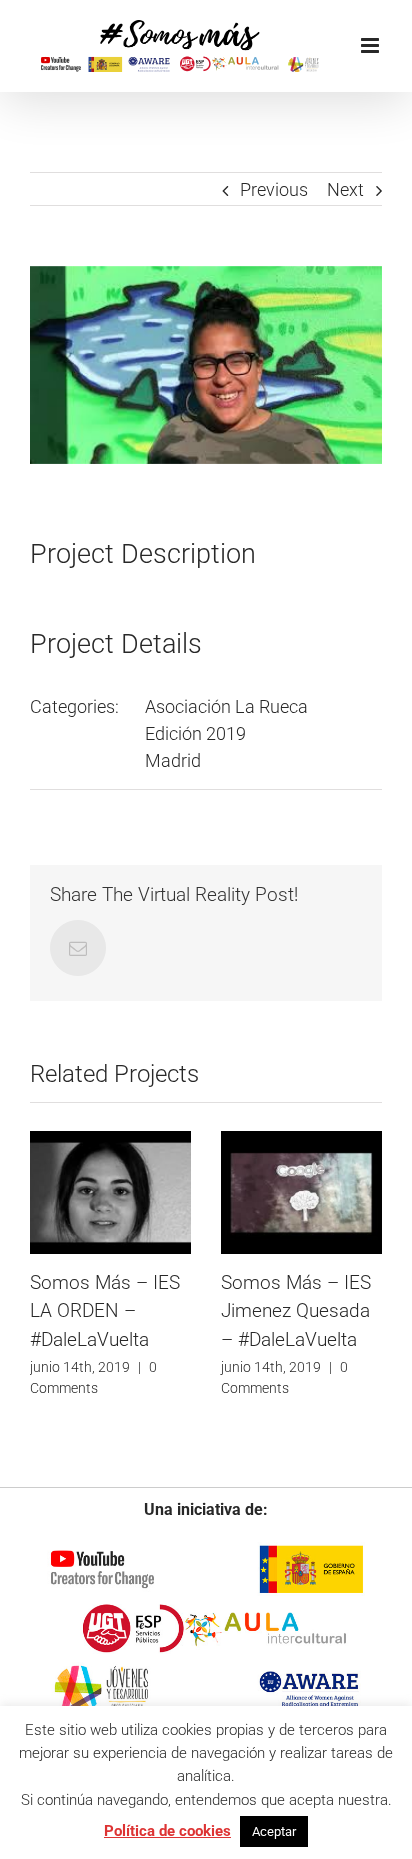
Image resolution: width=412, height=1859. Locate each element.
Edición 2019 (195, 733)
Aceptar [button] (274, 1831)
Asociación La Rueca (226, 706)
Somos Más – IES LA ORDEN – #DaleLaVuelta (105, 1311)
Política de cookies (167, 1831)
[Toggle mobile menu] (371, 45)
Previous (274, 189)
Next (345, 189)
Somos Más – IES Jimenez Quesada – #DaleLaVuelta (296, 1311)
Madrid (173, 760)
